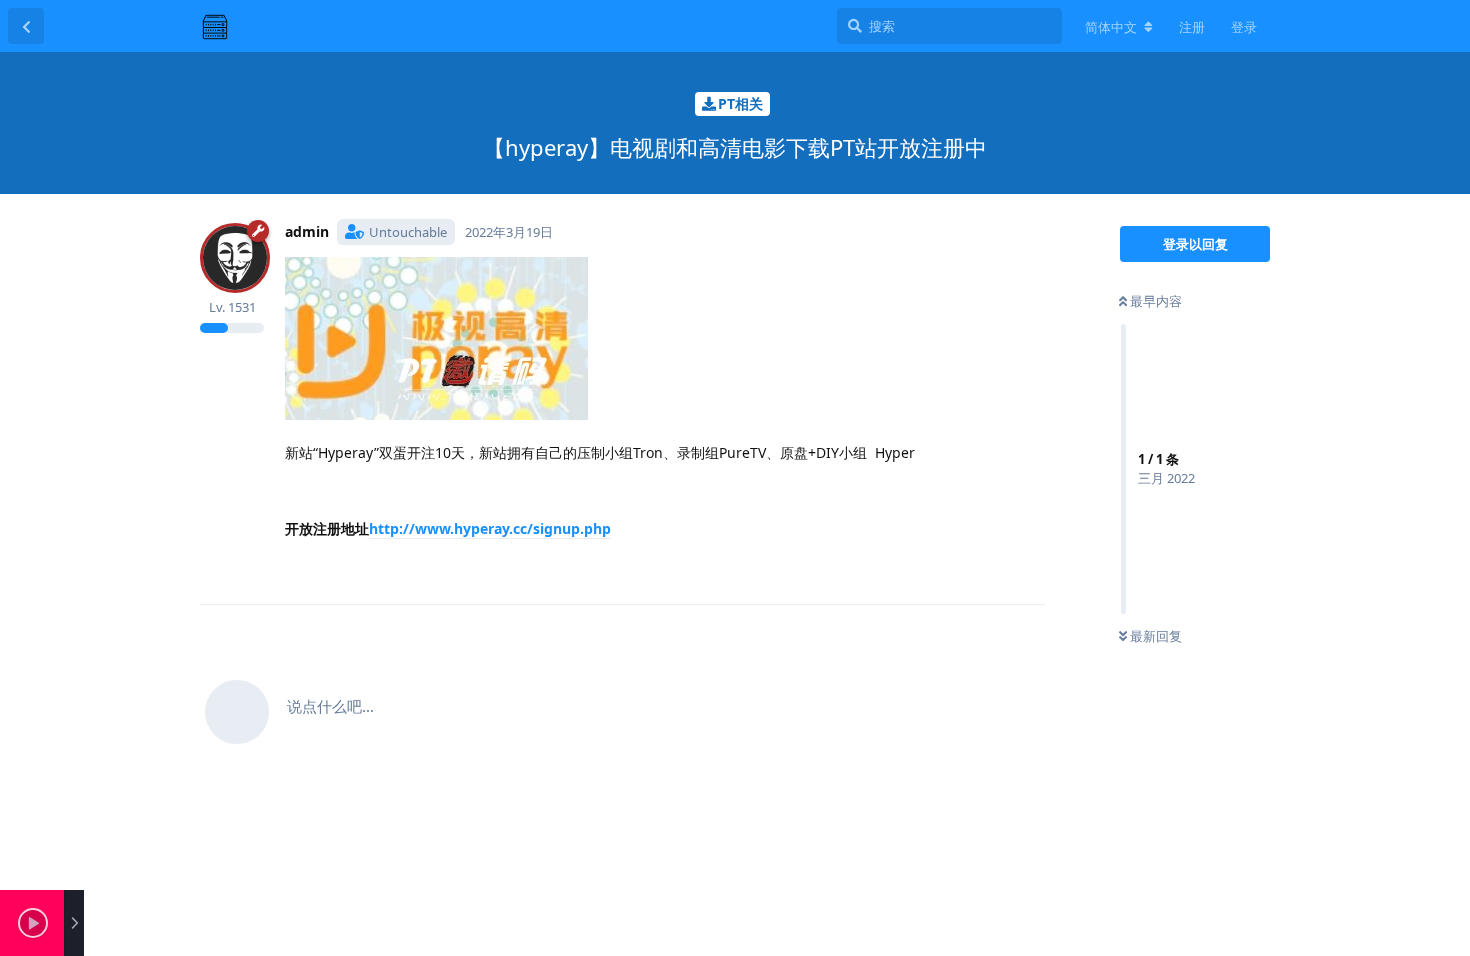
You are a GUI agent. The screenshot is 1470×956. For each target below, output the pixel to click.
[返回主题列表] (26, 26)
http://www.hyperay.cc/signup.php (490, 528)
